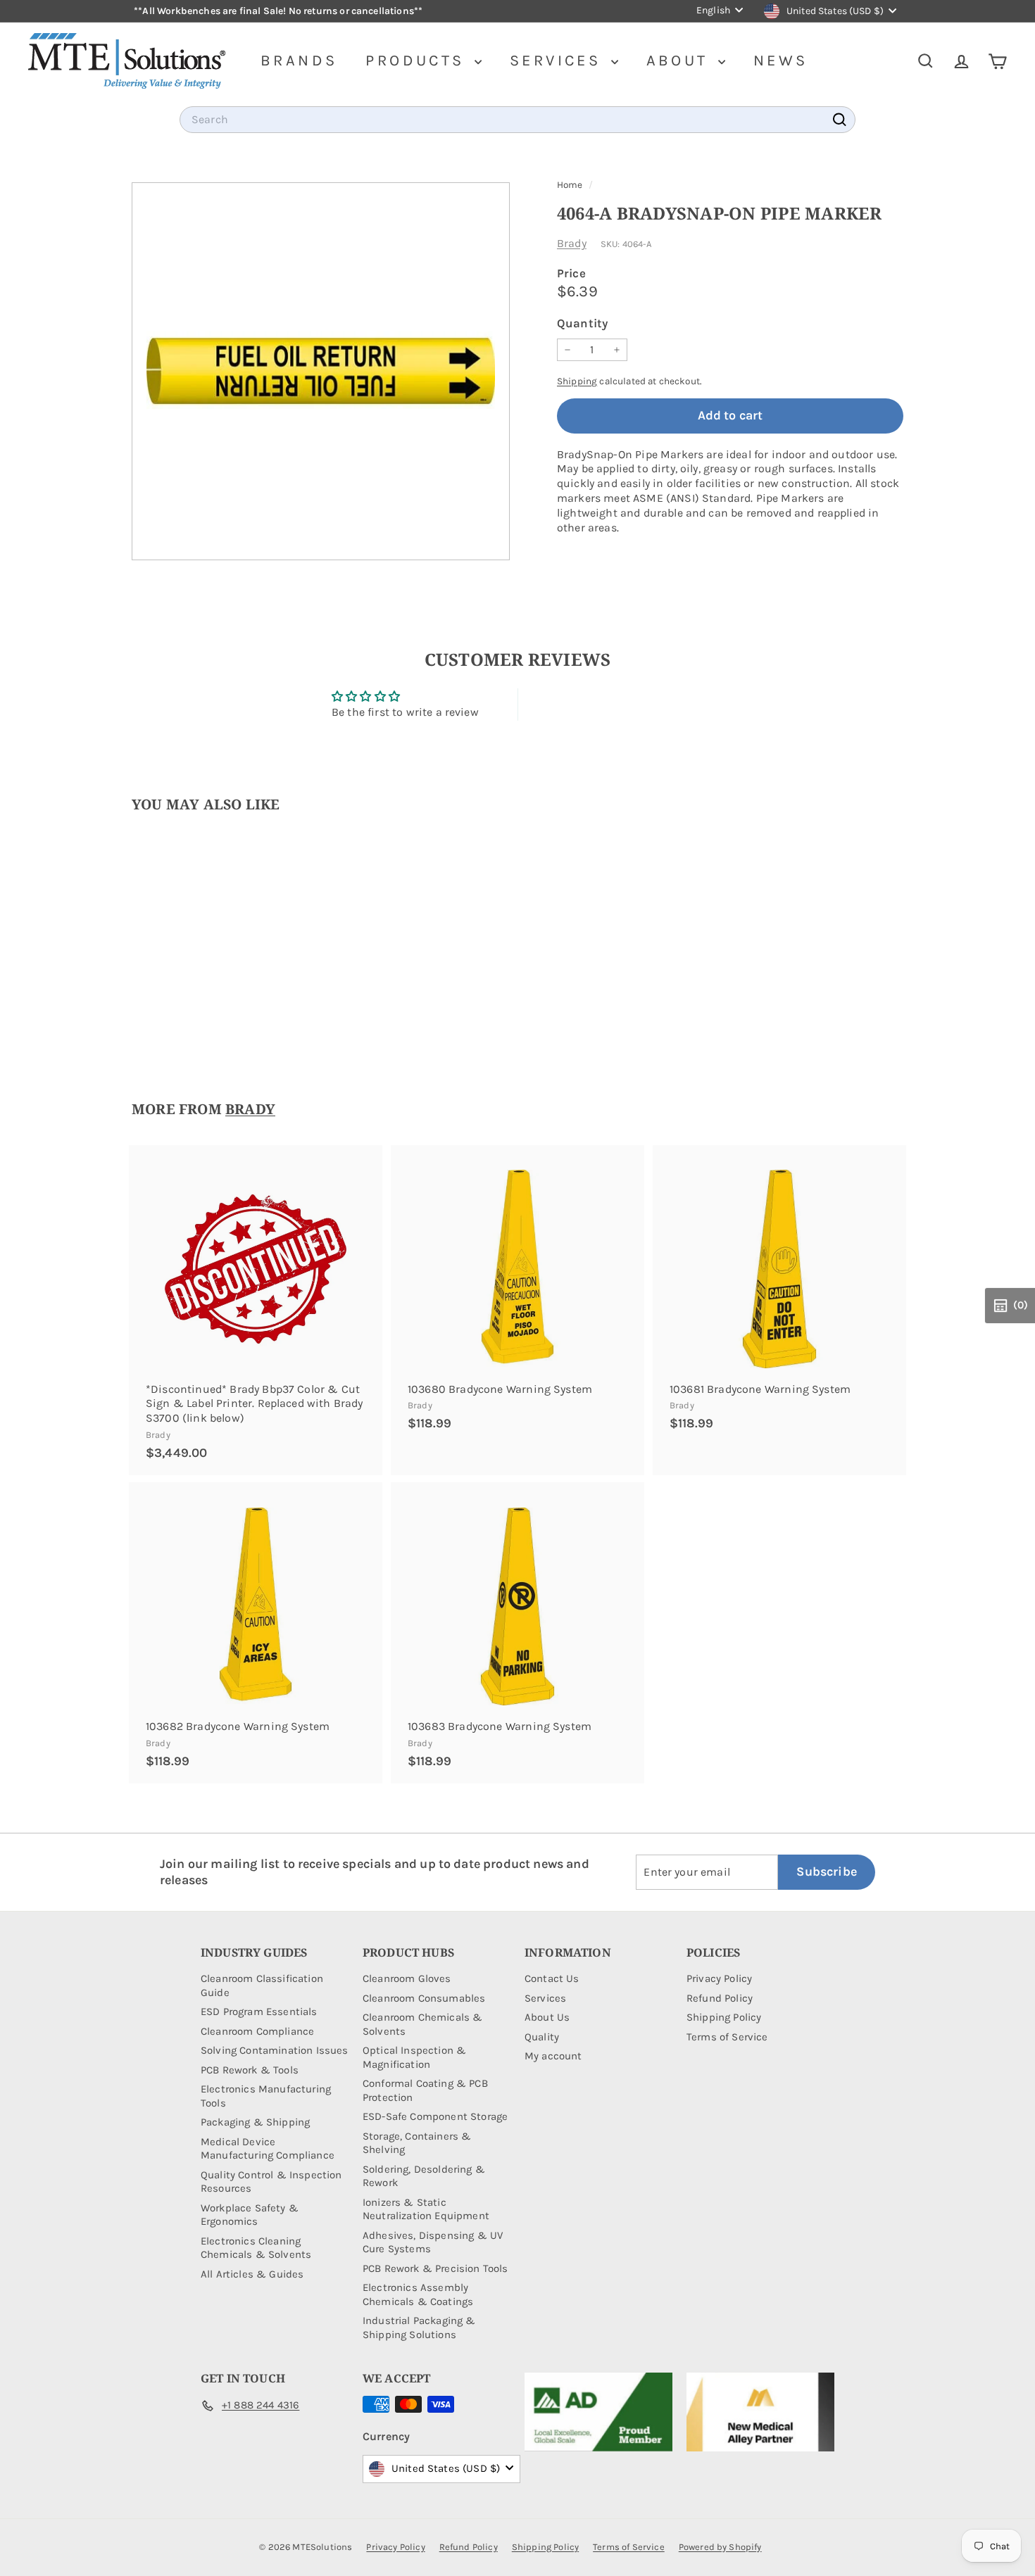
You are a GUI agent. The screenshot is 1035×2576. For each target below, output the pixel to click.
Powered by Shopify (720, 2547)
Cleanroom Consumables (424, 1998)
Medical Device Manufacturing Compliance (268, 2149)
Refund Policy (720, 1998)
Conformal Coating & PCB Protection (425, 2090)
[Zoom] (321, 371)
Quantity (582, 323)
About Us (547, 2017)
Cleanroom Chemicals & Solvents (422, 2024)
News (781, 61)
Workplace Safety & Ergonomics (250, 2215)
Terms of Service (727, 2037)
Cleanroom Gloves (407, 1978)
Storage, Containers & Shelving (417, 2143)
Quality (542, 2037)
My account (553, 2056)
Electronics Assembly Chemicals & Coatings (418, 2294)
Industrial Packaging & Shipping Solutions (419, 2328)
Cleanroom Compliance (257, 2031)
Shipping (577, 381)
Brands (299, 61)
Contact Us (552, 1978)
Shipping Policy (724, 2017)
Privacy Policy (719, 1978)
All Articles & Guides (252, 2274)
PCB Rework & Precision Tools (435, 2268)
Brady (572, 243)
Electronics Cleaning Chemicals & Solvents (256, 2248)
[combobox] (517, 120)
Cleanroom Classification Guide (262, 1985)
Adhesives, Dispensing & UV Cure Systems (433, 2242)
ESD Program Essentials (259, 2012)
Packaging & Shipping (255, 2122)
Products (418, 61)
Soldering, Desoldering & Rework (424, 2176)
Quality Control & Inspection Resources (271, 2182)
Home (571, 185)
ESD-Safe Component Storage (435, 2116)
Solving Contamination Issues (274, 2050)
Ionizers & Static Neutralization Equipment (426, 2209)
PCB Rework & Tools (250, 2070)
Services (559, 61)
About (680, 61)
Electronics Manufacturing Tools (266, 2096)
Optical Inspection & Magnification (414, 2057)
